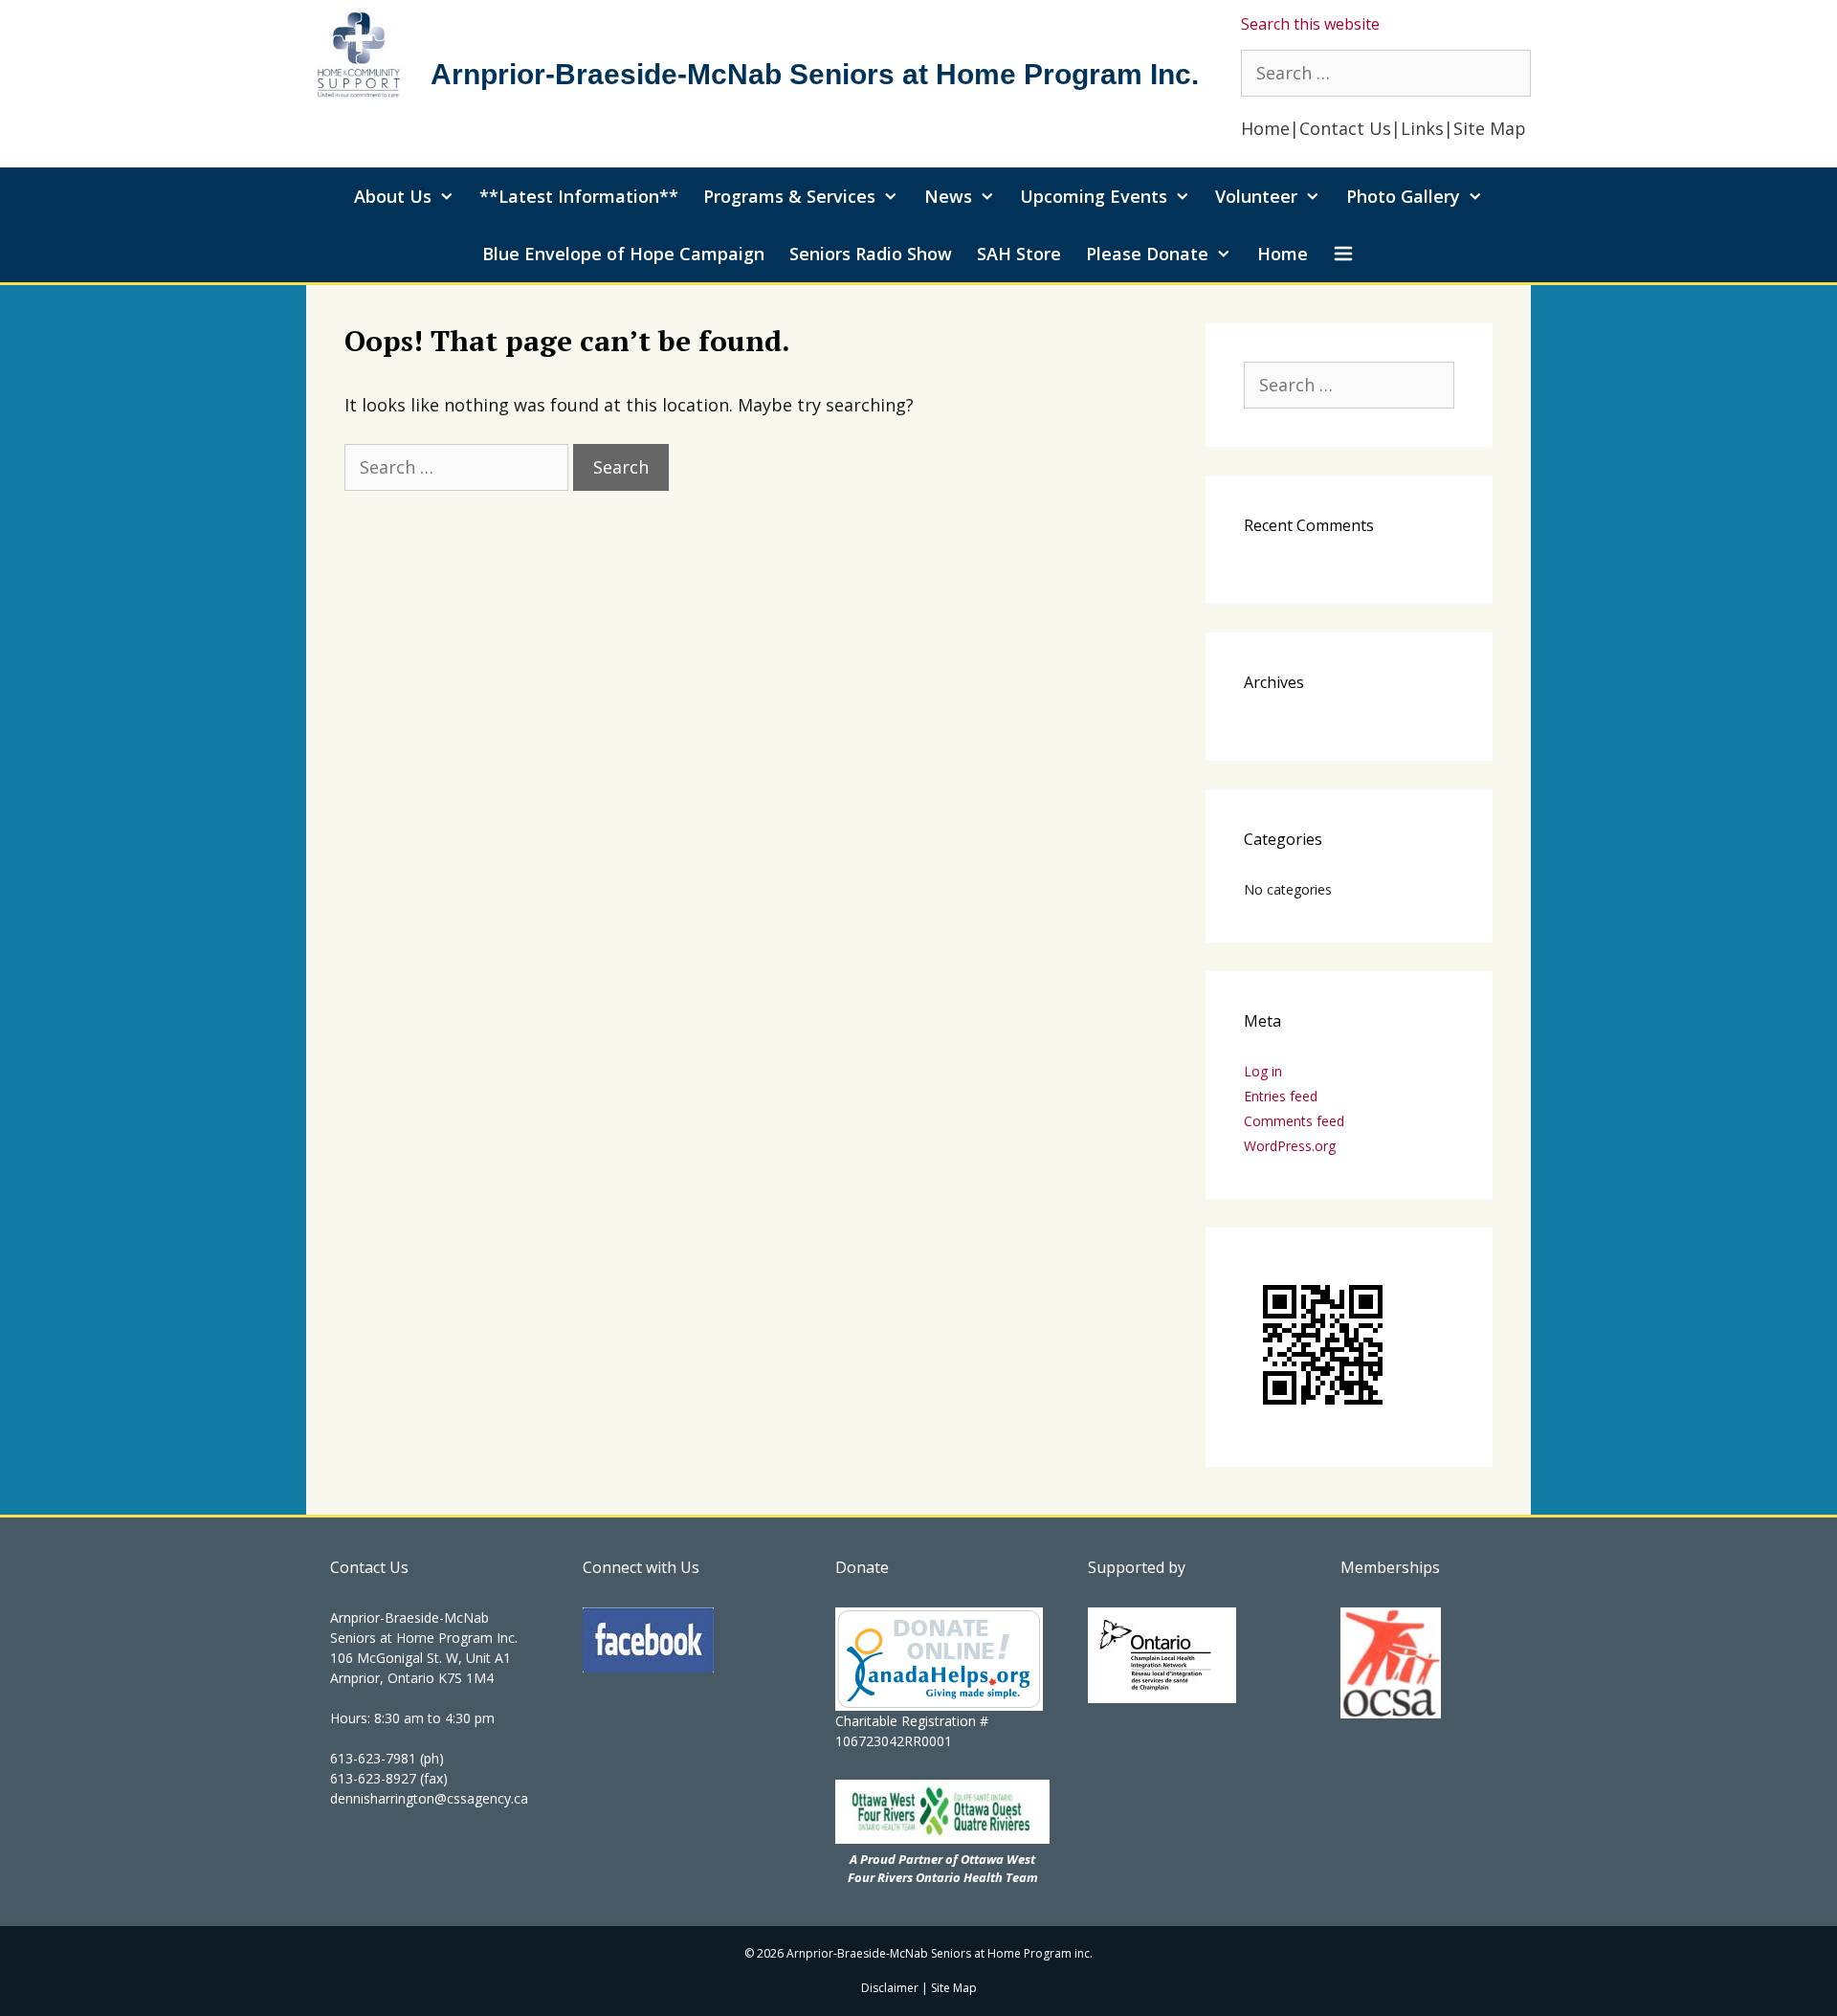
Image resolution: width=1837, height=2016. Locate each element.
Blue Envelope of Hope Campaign (623, 254)
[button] (1344, 254)
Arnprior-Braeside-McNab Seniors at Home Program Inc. (815, 74)
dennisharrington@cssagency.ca (429, 1798)
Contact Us (1345, 128)
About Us (393, 196)
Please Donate (1147, 254)
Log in (1263, 1071)
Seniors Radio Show (871, 254)
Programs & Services (789, 196)
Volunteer (1256, 196)
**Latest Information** (579, 196)
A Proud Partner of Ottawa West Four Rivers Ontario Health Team (943, 1869)
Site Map (1492, 128)
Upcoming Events (1094, 196)
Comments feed (1294, 1121)
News (948, 196)
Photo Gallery (1403, 196)
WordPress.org (1290, 1146)
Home (1265, 128)
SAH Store (1019, 254)
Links (1422, 128)
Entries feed (1281, 1096)
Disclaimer (890, 1988)
